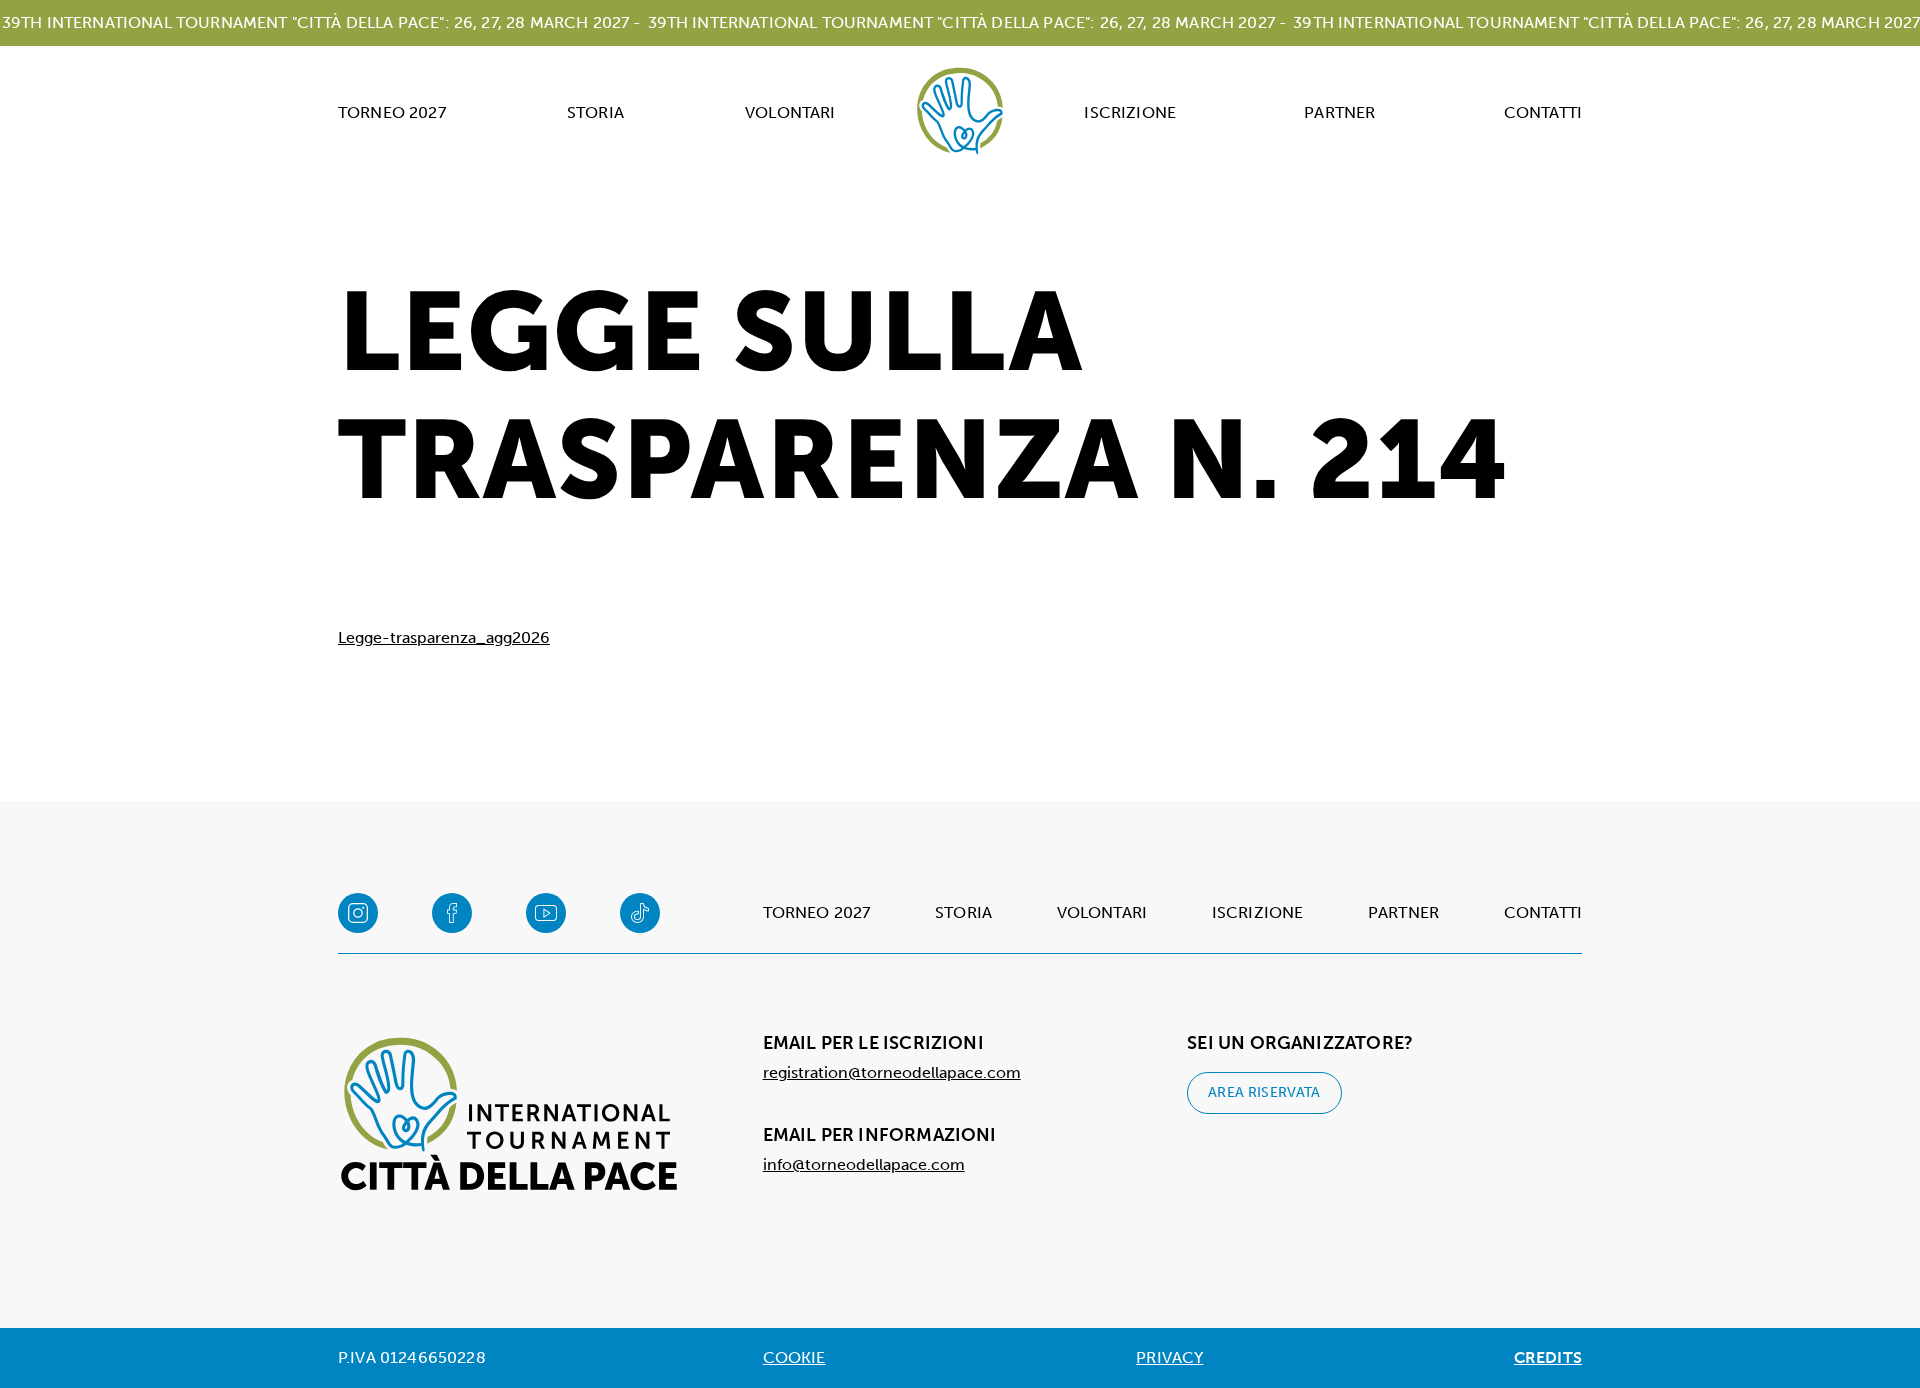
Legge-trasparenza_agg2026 (444, 637)
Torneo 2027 (392, 112)
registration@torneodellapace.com (892, 1072)
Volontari (790, 112)
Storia (595, 112)
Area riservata (1264, 1092)
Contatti (1543, 112)
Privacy (1169, 1357)
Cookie (794, 1357)
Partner (1339, 112)
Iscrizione (1130, 112)
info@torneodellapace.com (864, 1164)
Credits (1548, 1357)
